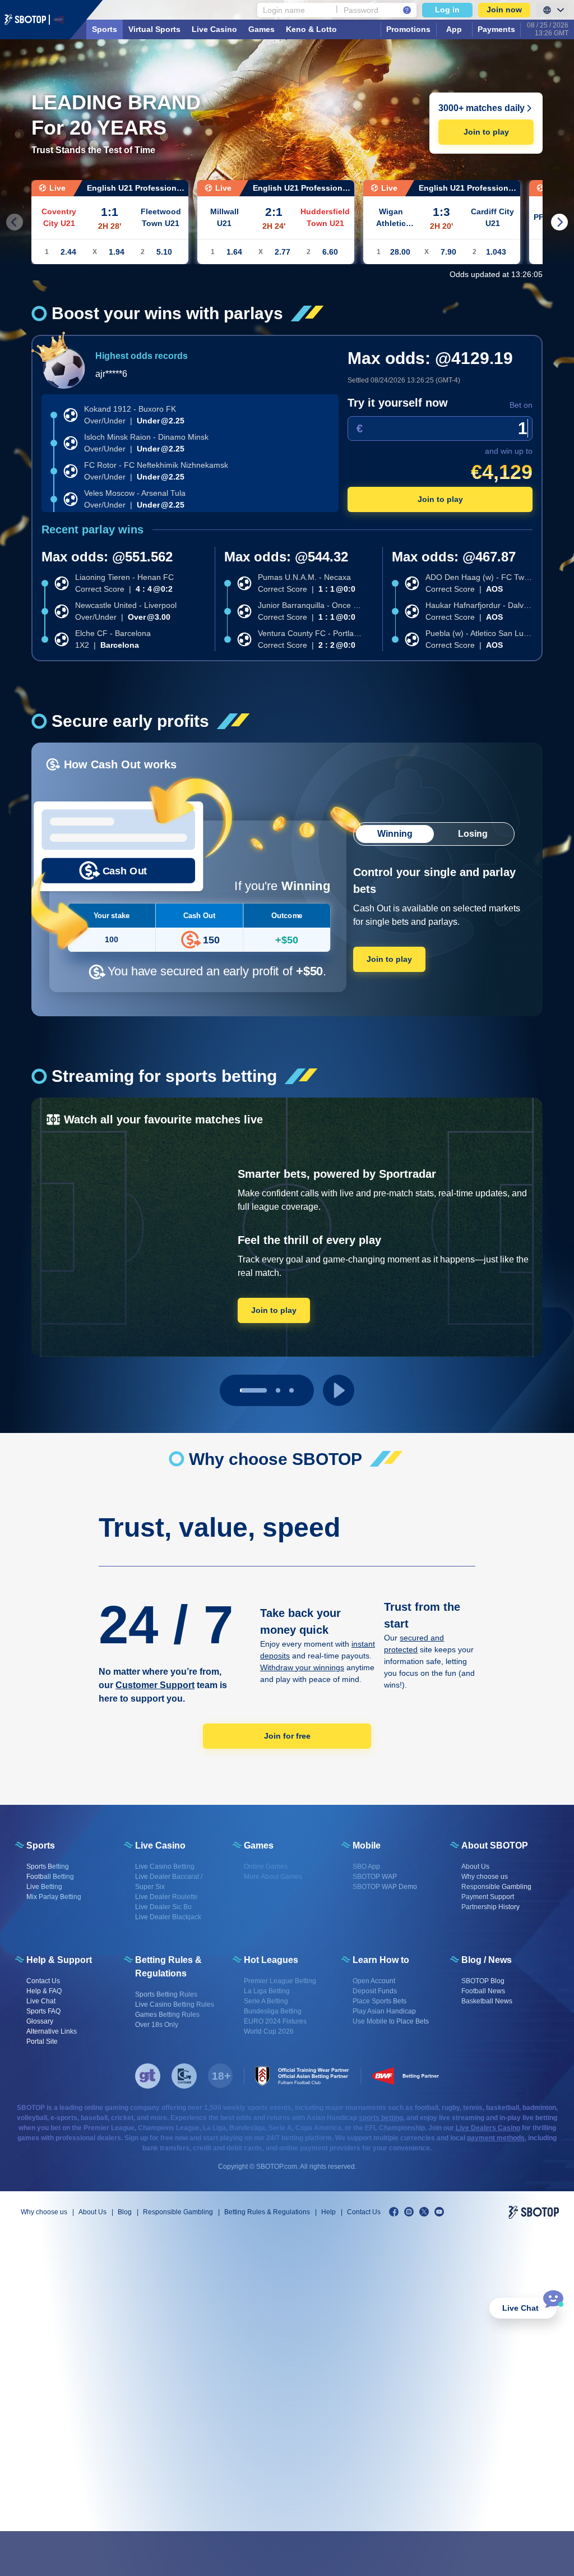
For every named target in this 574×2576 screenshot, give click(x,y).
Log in (447, 10)
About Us (92, 2212)
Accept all (486, 2554)
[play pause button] (339, 1390)
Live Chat (520, 2308)
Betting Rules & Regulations (267, 2212)
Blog (125, 2212)
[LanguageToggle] (552, 10)
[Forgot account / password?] (407, 10)
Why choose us (44, 2212)
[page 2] (291, 1390)
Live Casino (214, 29)
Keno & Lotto (311, 29)
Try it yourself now (398, 403)
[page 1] (278, 1390)
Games (261, 29)
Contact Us (364, 2212)
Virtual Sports (154, 29)
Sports (105, 29)
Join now (504, 10)
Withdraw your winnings (302, 1667)
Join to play (486, 132)
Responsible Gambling (178, 2212)
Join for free (287, 1736)
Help (328, 2212)
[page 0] (253, 1390)
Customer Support (155, 1685)
